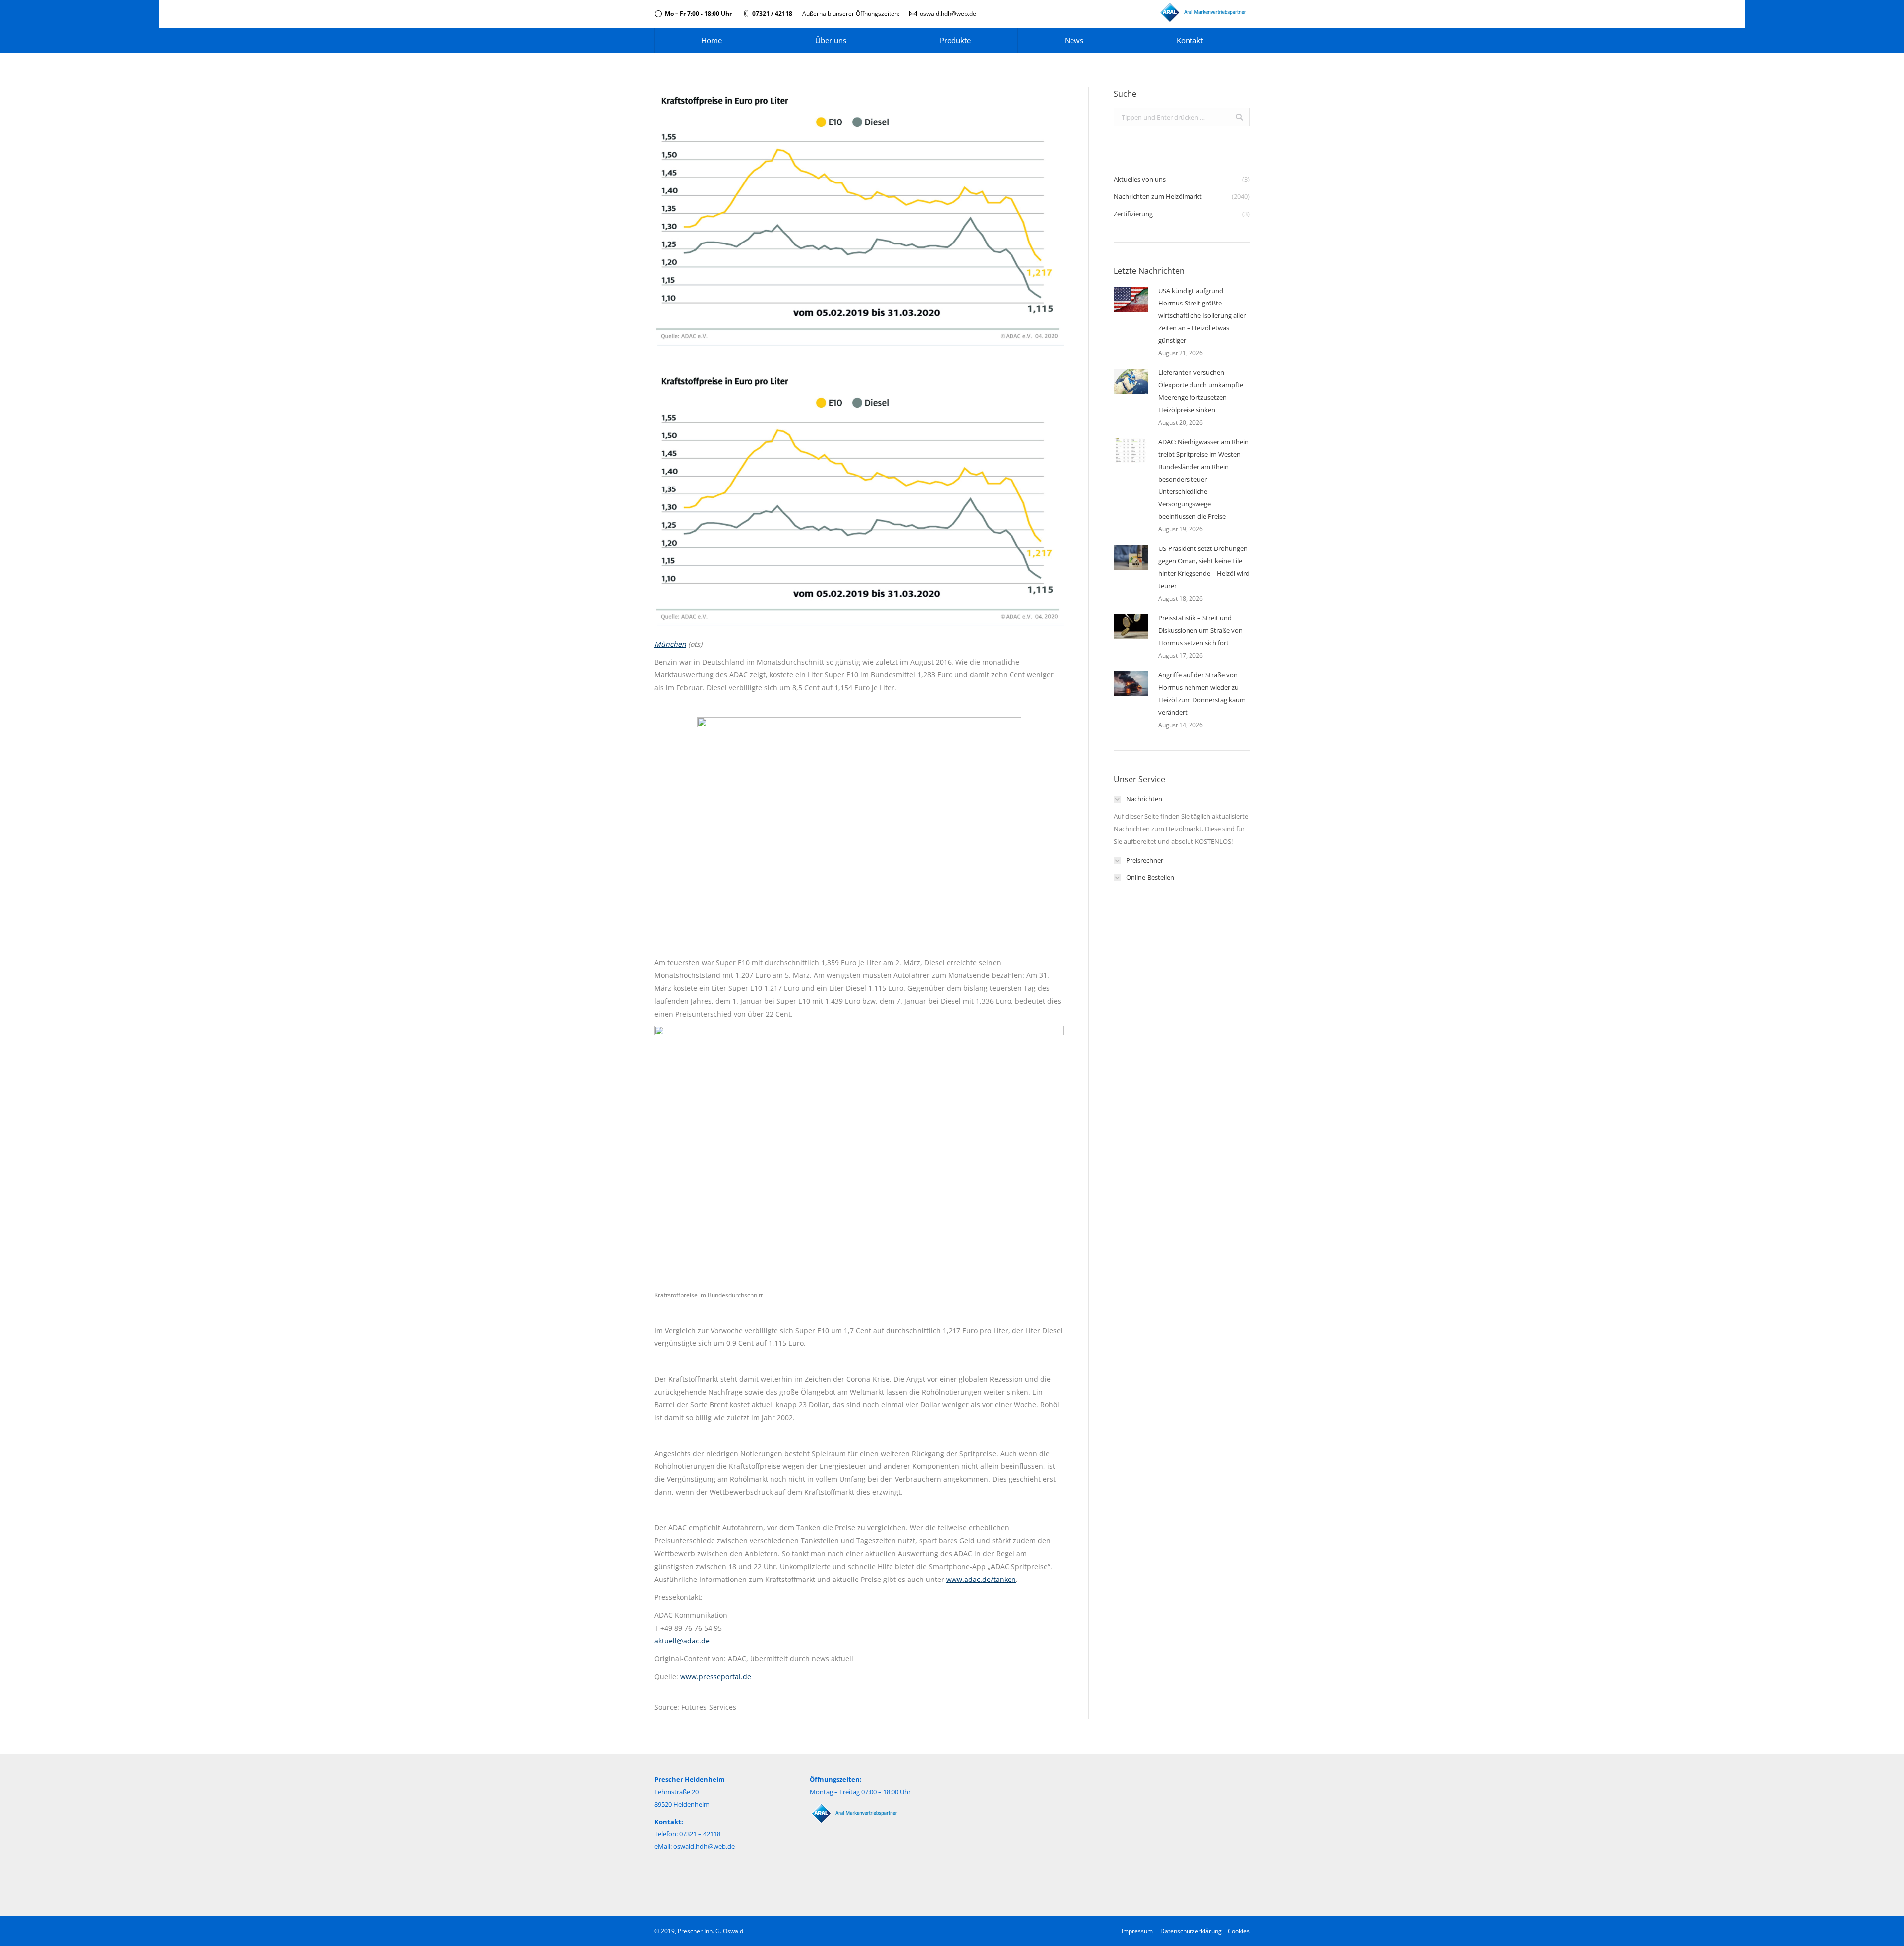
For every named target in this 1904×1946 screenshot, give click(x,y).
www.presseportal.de (716, 1676)
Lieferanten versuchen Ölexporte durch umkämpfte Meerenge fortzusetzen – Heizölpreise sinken (1201, 391)
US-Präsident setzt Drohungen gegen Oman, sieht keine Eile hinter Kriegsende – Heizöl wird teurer (1204, 567)
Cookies (1239, 1931)
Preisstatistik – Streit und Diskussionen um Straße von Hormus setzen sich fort (1200, 630)
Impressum (1137, 1931)
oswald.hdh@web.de (948, 14)
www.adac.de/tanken (981, 1579)
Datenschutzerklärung (1191, 1931)
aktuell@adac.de (682, 1641)
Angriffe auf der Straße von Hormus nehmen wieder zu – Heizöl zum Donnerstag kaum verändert (1202, 694)
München (670, 644)
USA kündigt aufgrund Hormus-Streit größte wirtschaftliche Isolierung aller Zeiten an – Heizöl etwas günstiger (1202, 315)
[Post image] (1131, 300)
